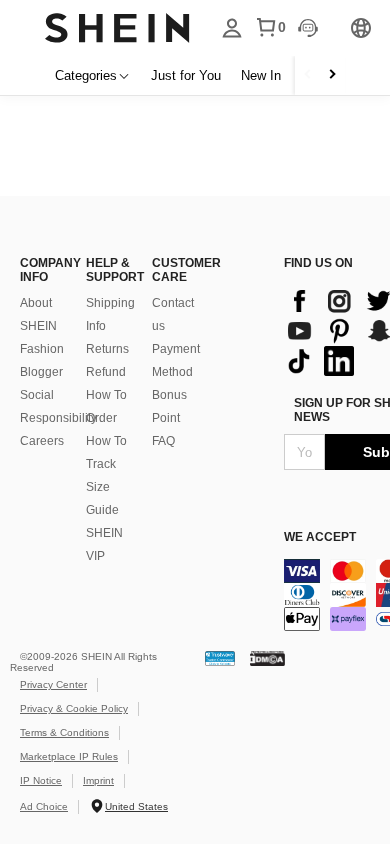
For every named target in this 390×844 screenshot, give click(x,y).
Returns (107, 349)
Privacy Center (53, 684)
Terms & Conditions (64, 732)
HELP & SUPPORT (109, 270)
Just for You (186, 75)
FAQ (163, 441)
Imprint (98, 780)
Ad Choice (44, 806)
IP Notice (41, 780)
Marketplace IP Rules (69, 756)
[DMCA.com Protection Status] (267, 657)
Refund (106, 372)
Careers (42, 441)
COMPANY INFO (43, 270)
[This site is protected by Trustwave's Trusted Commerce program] (220, 657)
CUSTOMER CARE (175, 270)
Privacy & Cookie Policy (74, 708)
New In (261, 75)
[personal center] (232, 28)
